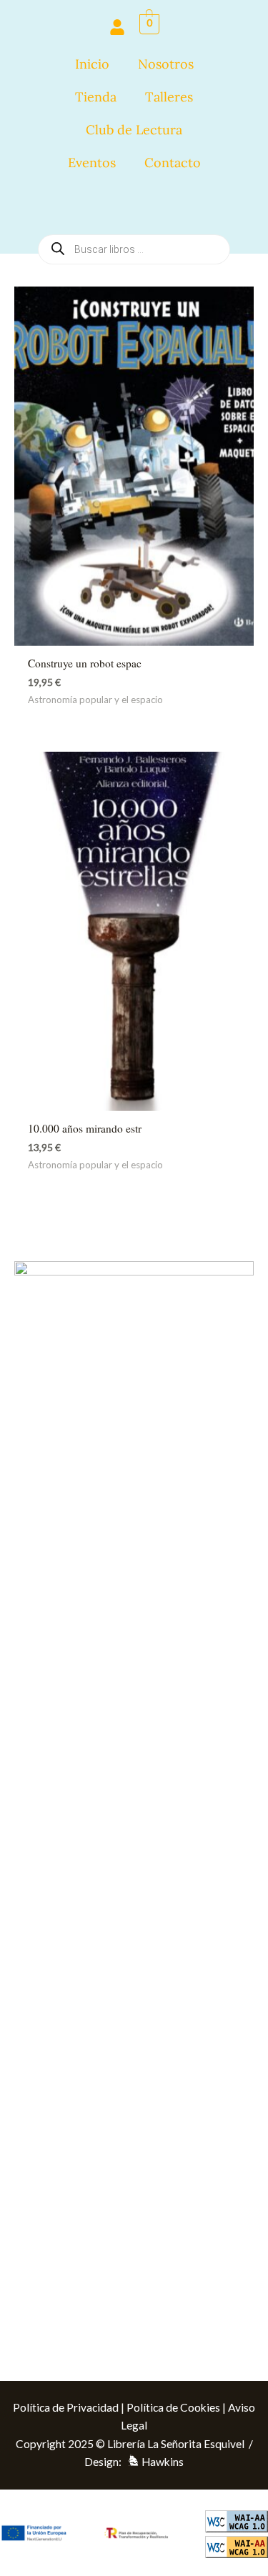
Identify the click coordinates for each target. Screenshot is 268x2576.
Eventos (92, 163)
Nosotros (166, 64)
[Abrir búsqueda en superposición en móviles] (134, 206)
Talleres (169, 97)
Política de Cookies (173, 2407)
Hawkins (163, 2462)
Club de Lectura (134, 130)
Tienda (96, 97)
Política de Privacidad (66, 2407)
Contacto (173, 163)
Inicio (92, 64)
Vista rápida (134, 632)
